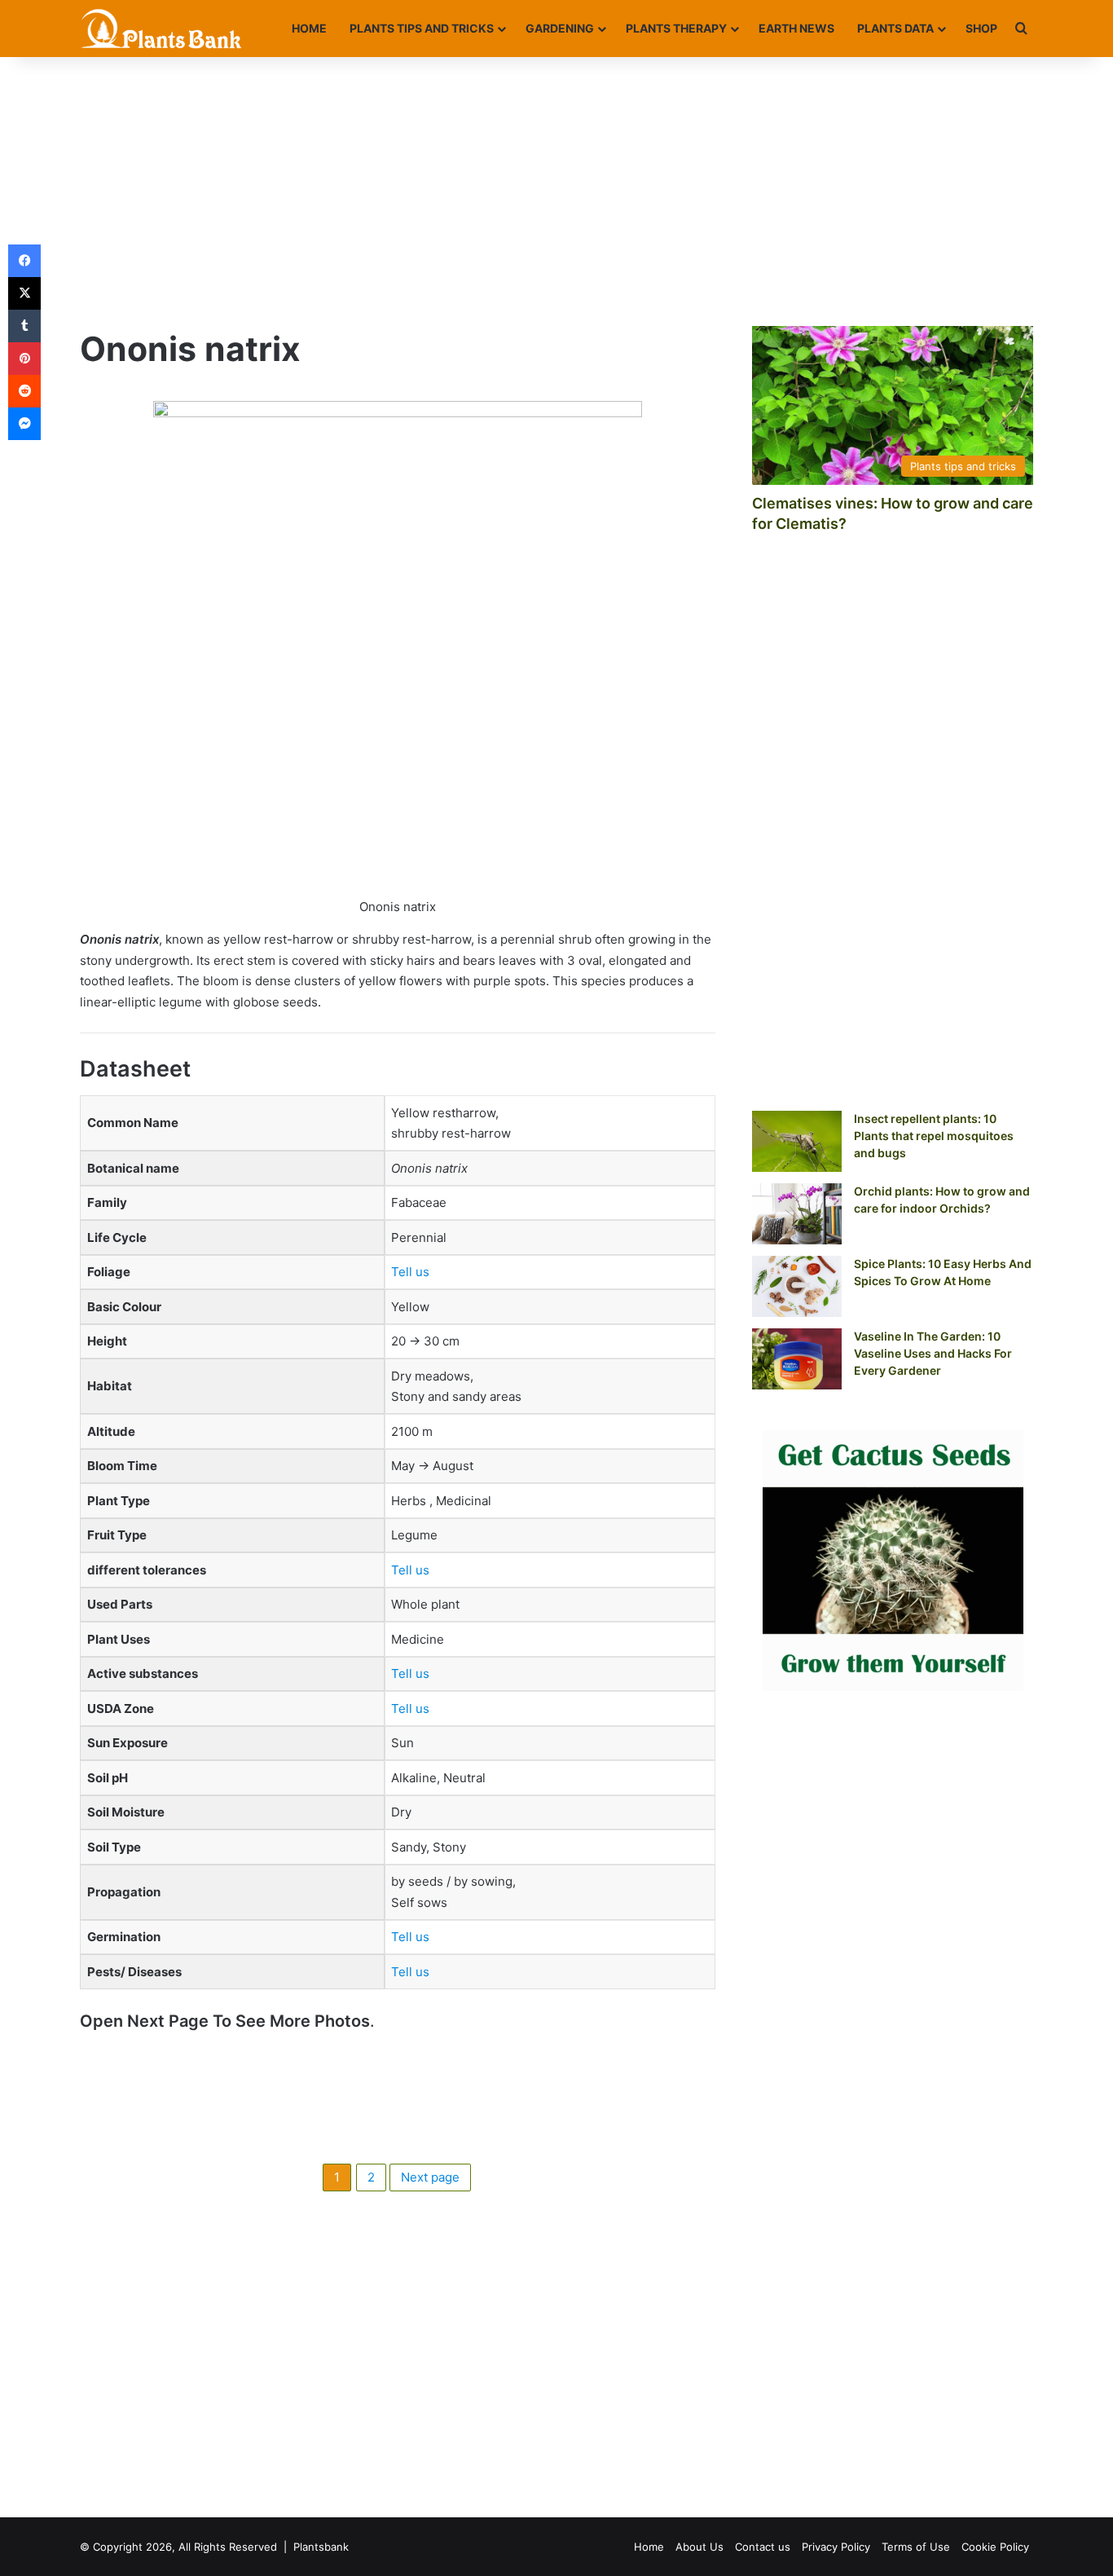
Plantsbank (321, 2547)
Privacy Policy (836, 2547)
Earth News (796, 28)
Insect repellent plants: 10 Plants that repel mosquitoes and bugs (934, 1136)
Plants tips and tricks (422, 28)
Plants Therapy (676, 28)
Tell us (410, 1272)
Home (309, 28)
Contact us (763, 2547)
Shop (981, 28)
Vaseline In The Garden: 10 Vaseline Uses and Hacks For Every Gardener (933, 1353)
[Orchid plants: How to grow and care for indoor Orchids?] (797, 1214)
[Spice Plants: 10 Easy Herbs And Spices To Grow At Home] (797, 1286)
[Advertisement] (556, 187)
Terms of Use (916, 2547)
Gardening (560, 28)
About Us (699, 2547)
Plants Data (895, 28)
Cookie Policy (995, 2547)
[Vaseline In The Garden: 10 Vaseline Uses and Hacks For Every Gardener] (797, 1359)
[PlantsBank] (161, 29)
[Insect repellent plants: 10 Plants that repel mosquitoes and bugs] (797, 1141)
